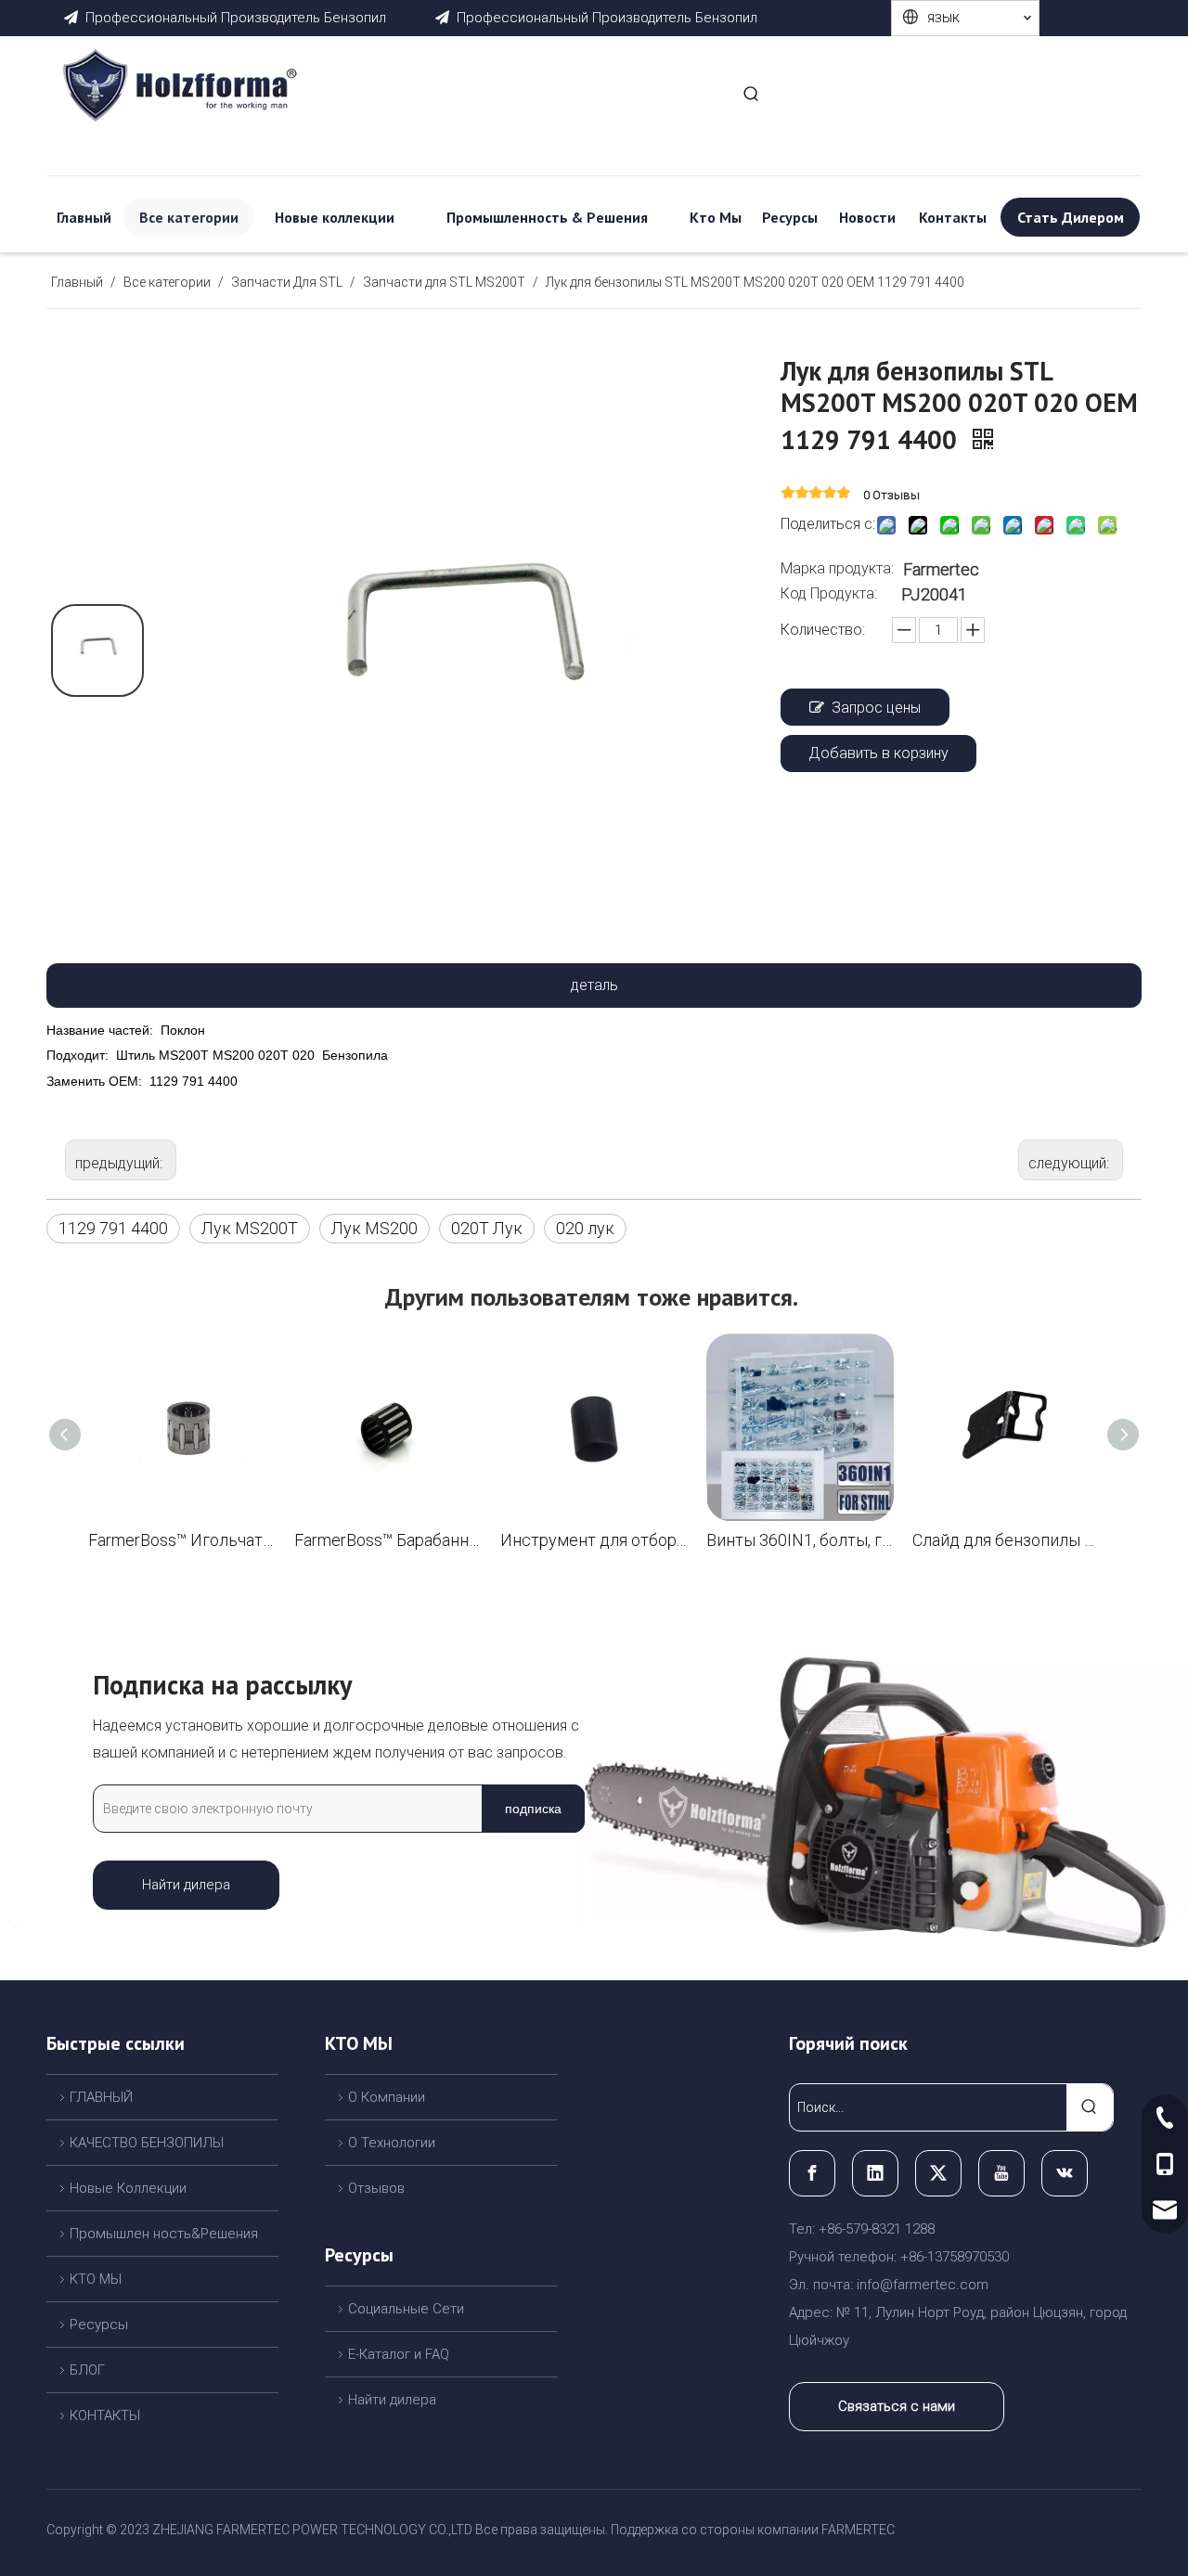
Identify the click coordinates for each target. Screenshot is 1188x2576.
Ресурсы (99, 2325)
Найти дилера (186, 1885)
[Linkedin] (875, 2173)
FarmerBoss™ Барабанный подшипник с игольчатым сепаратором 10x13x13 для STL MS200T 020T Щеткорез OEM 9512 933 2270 (388, 1540)
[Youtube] (1001, 2173)
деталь (594, 985)
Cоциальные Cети (406, 2309)
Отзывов (376, 2188)
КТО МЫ (96, 2279)
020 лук (585, 1228)
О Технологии (392, 2143)
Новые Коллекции (128, 2188)
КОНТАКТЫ (105, 2415)
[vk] (1065, 2173)
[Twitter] (938, 2173)
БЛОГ (87, 2370)
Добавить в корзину (878, 753)
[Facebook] (812, 2173)
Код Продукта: (829, 593)
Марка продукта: (837, 568)
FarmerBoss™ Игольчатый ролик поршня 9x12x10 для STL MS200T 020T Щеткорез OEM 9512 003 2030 (182, 1540)
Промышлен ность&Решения (164, 2234)
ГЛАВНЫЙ (101, 2097)
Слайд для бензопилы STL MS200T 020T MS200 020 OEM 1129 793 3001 (1006, 1540)
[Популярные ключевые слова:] (752, 96)
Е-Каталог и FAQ (399, 2354)
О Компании (387, 2097)
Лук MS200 (374, 1228)
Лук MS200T (250, 1228)
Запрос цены (876, 708)
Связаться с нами (897, 2406)
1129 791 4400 (113, 1228)
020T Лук (487, 1228)
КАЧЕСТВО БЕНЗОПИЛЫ (147, 2143)
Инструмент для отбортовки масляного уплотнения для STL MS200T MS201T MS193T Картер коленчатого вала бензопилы (594, 1540)
